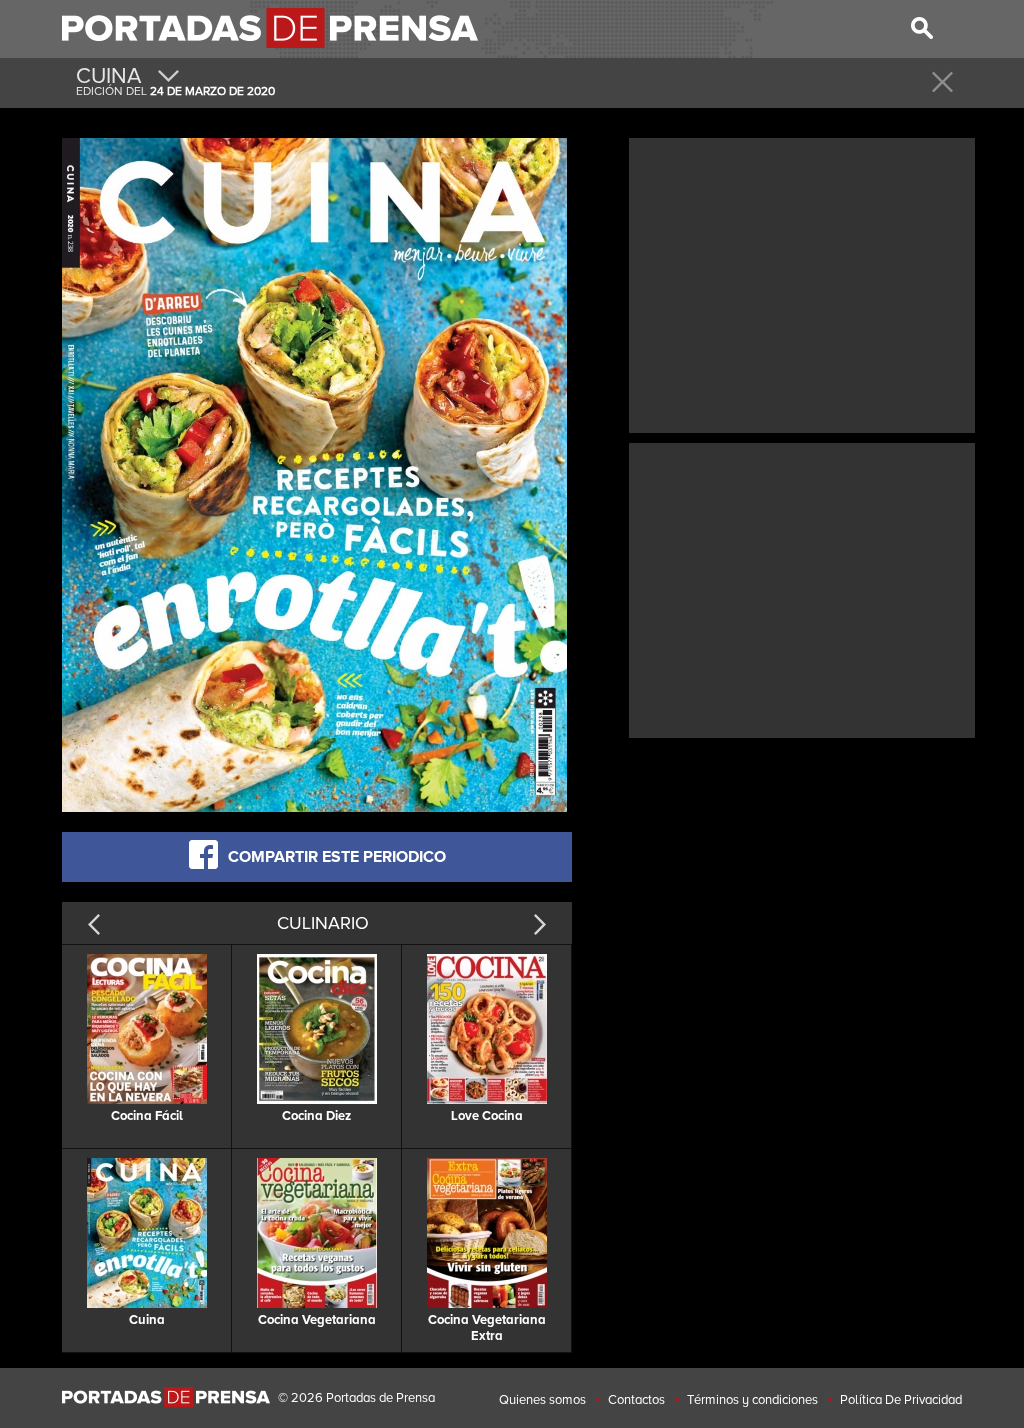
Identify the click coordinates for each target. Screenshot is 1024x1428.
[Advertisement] (802, 283)
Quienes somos (542, 1400)
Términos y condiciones (752, 1400)
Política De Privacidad (901, 1400)
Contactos (636, 1400)
